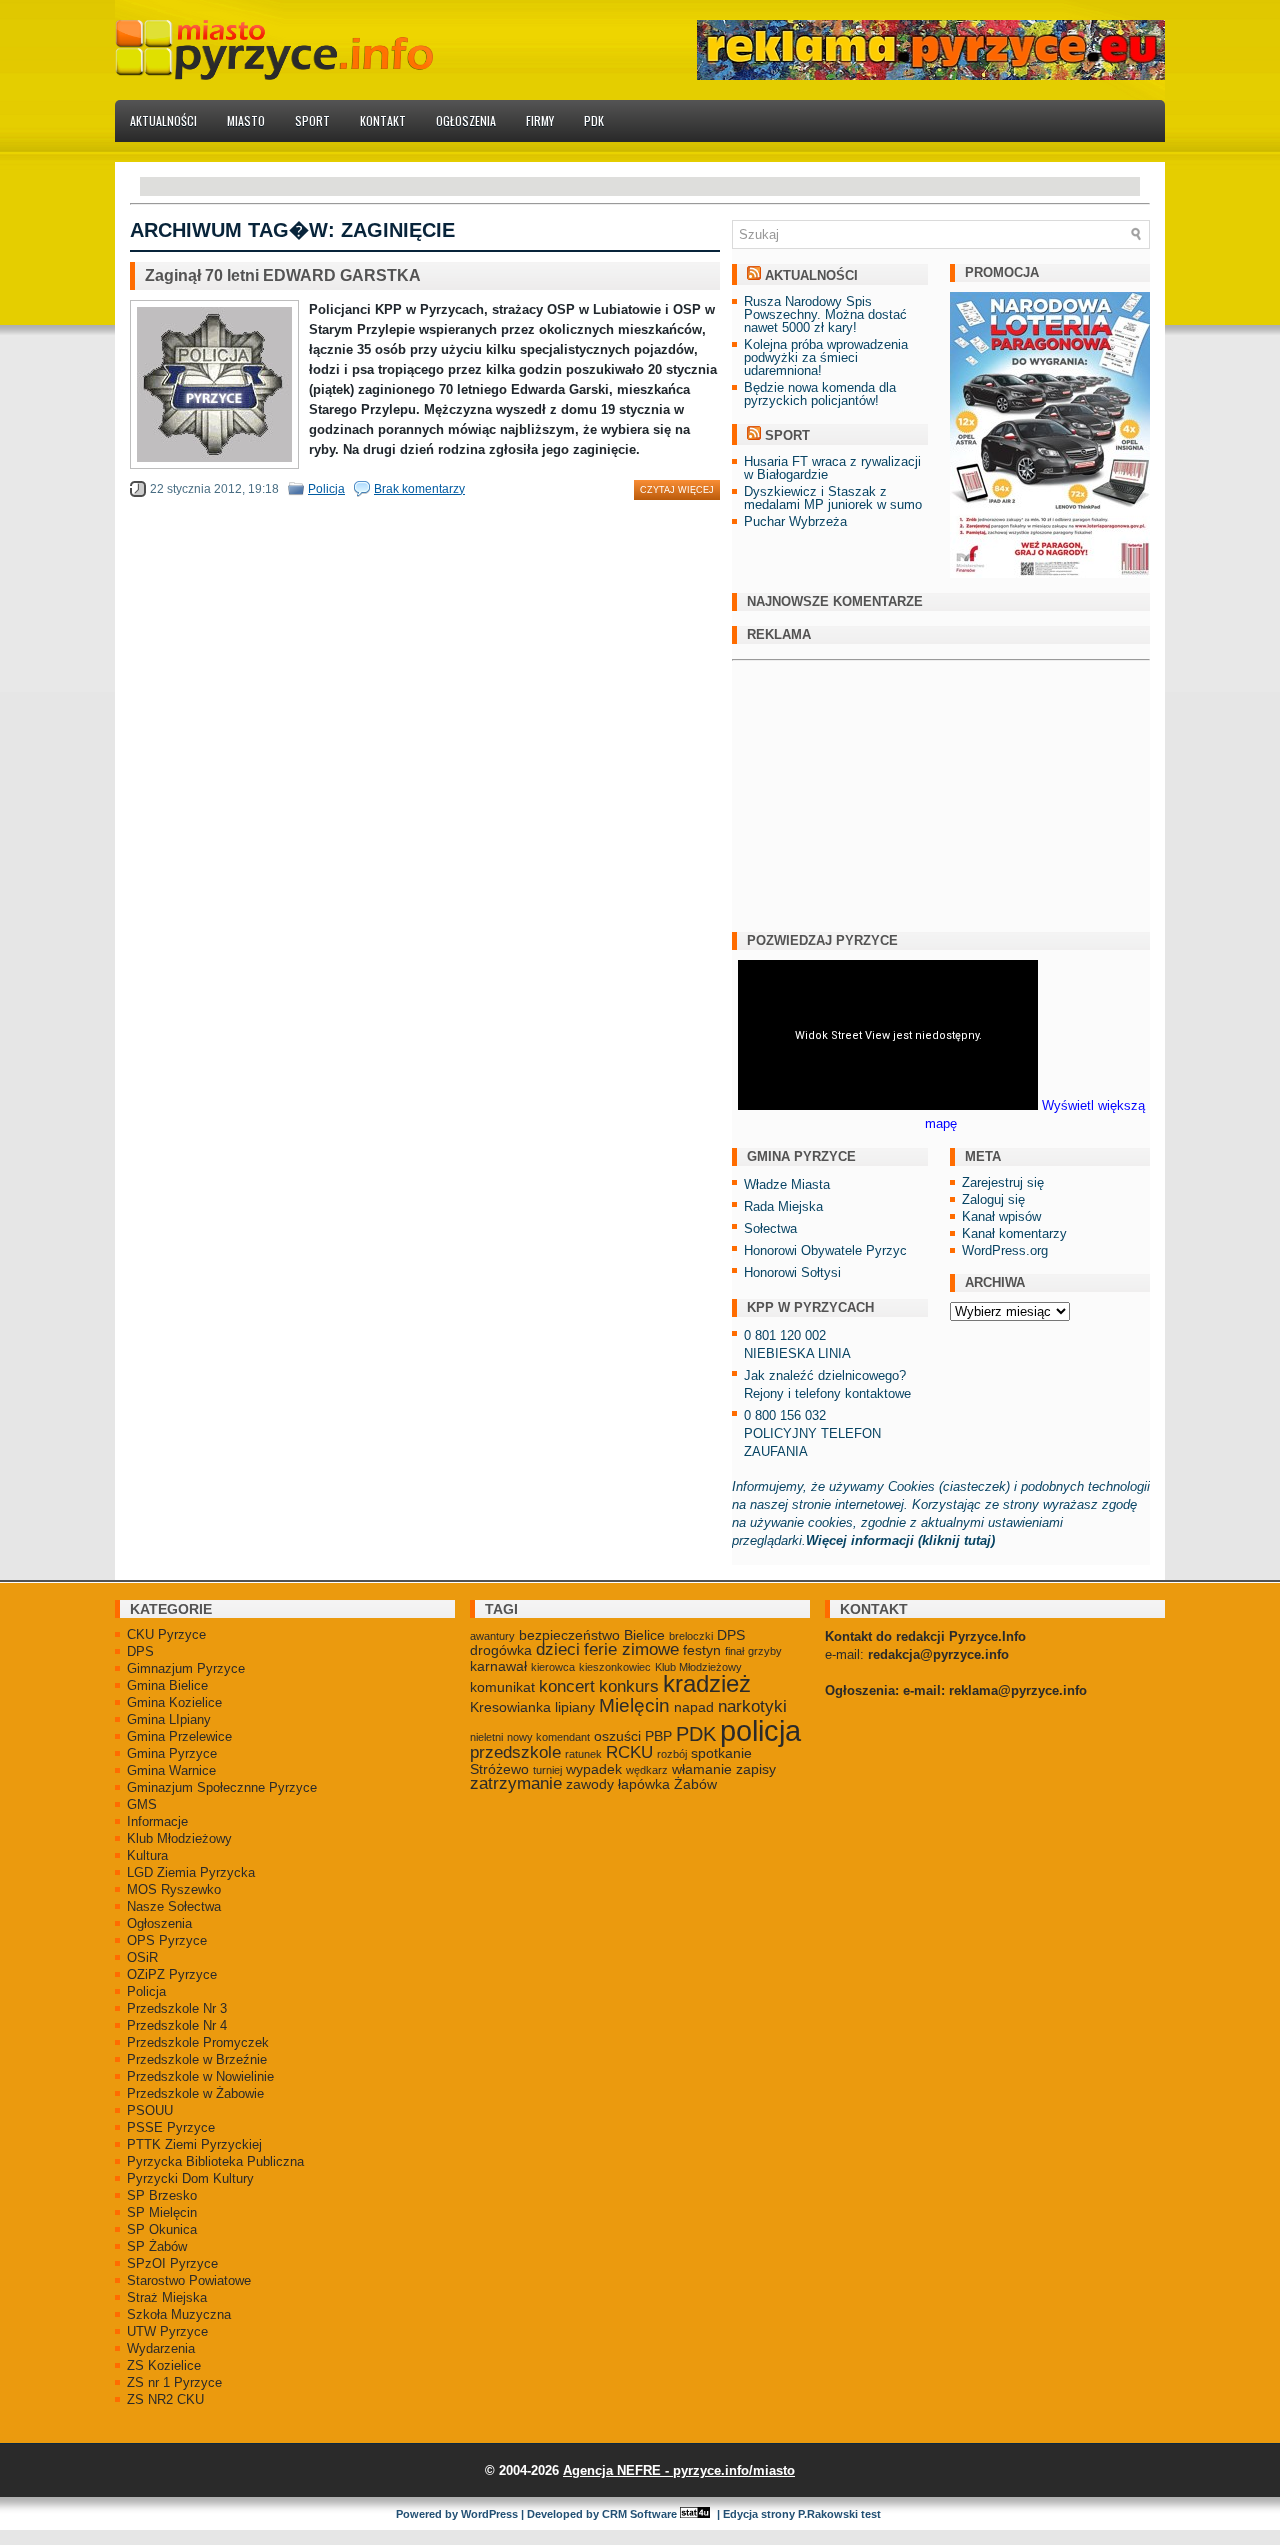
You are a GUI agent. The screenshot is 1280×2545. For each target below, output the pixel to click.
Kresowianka (510, 1707)
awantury (492, 1636)
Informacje (157, 1821)
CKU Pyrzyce (166, 1634)
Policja (326, 489)
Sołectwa (770, 1228)
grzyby (765, 1651)
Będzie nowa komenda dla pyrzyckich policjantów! (820, 394)
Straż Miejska (167, 2297)
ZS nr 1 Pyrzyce (174, 2382)
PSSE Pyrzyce (171, 2127)
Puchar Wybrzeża (795, 521)
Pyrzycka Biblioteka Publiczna (215, 2161)
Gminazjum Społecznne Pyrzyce (222, 1787)
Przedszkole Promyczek (198, 2042)
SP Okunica (162, 2229)
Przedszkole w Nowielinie (200, 2076)
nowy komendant (548, 1737)
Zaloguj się (993, 1199)
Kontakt (383, 120)
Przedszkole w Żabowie (195, 2093)
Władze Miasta (787, 1184)
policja (760, 1730)
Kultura (147, 1855)
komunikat (502, 1687)
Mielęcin (634, 1705)
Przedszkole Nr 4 (177, 2025)
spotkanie (721, 1753)
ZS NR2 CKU (165, 2399)
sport (787, 435)
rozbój (672, 1754)
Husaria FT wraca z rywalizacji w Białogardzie (832, 468)
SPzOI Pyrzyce (172, 2263)
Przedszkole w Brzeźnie (197, 2059)
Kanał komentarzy (1014, 1233)
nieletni (486, 1737)
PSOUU (150, 2110)
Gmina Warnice (171, 1770)
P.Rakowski (828, 2514)
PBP (658, 1736)
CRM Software (639, 2514)
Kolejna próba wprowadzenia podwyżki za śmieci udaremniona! (826, 357)
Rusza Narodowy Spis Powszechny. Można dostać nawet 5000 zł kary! (825, 314)
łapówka (644, 1784)
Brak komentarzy (419, 489)
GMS (142, 1804)
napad (694, 1707)
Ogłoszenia (466, 120)
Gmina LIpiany (169, 1719)
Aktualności (163, 120)
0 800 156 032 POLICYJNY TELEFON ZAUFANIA (812, 1433)
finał (734, 1651)
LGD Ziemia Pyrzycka (191, 1872)
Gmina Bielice (167, 1685)
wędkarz (647, 1770)
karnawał (498, 1666)
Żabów (695, 1784)
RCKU (629, 1752)
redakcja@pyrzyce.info (938, 1654)
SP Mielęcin (162, 2212)
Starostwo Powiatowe (189, 2280)
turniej (547, 1770)
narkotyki (752, 1706)
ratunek (583, 1754)
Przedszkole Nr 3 (177, 2008)
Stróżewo (499, 1769)
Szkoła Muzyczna (179, 2314)
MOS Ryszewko (174, 1889)
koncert (567, 1686)
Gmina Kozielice (174, 1702)
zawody (590, 1784)
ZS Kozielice (164, 2365)
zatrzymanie (516, 1783)
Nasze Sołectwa (174, 1906)
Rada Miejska (783, 1206)
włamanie (702, 1769)
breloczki (691, 1636)
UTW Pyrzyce (167, 2331)
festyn (702, 1650)
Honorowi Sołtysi (792, 1272)
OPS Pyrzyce (167, 1940)
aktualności (811, 275)
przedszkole (515, 1752)
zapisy (756, 1769)
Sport (312, 120)
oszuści (617, 1736)
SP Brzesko (162, 2195)
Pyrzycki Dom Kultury (190, 2178)
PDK (594, 120)
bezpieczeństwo (569, 1635)
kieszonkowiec (615, 1667)
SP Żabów (157, 2246)
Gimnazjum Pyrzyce (186, 1668)
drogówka (501, 1650)
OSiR (142, 1957)
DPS (140, 1651)
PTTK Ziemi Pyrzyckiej (194, 2144)
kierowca (553, 1667)
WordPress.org (1005, 1250)
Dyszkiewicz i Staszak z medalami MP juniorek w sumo (833, 498)
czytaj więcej (677, 490)
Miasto (246, 120)
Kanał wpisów (1001, 1216)
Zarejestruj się (1003, 1182)
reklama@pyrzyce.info (1018, 1690)
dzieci (558, 1649)
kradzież (707, 1684)
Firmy (540, 120)
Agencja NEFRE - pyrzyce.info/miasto (679, 2470)
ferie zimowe (631, 1649)
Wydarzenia (161, 2348)
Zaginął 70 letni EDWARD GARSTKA (283, 275)
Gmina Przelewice (179, 1736)
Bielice (644, 1635)
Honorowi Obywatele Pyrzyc (825, 1250)
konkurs (629, 1686)
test (871, 2514)
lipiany (575, 1707)
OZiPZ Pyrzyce (172, 1974)
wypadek (594, 1769)
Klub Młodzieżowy (179, 1838)
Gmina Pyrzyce (172, 1753)
